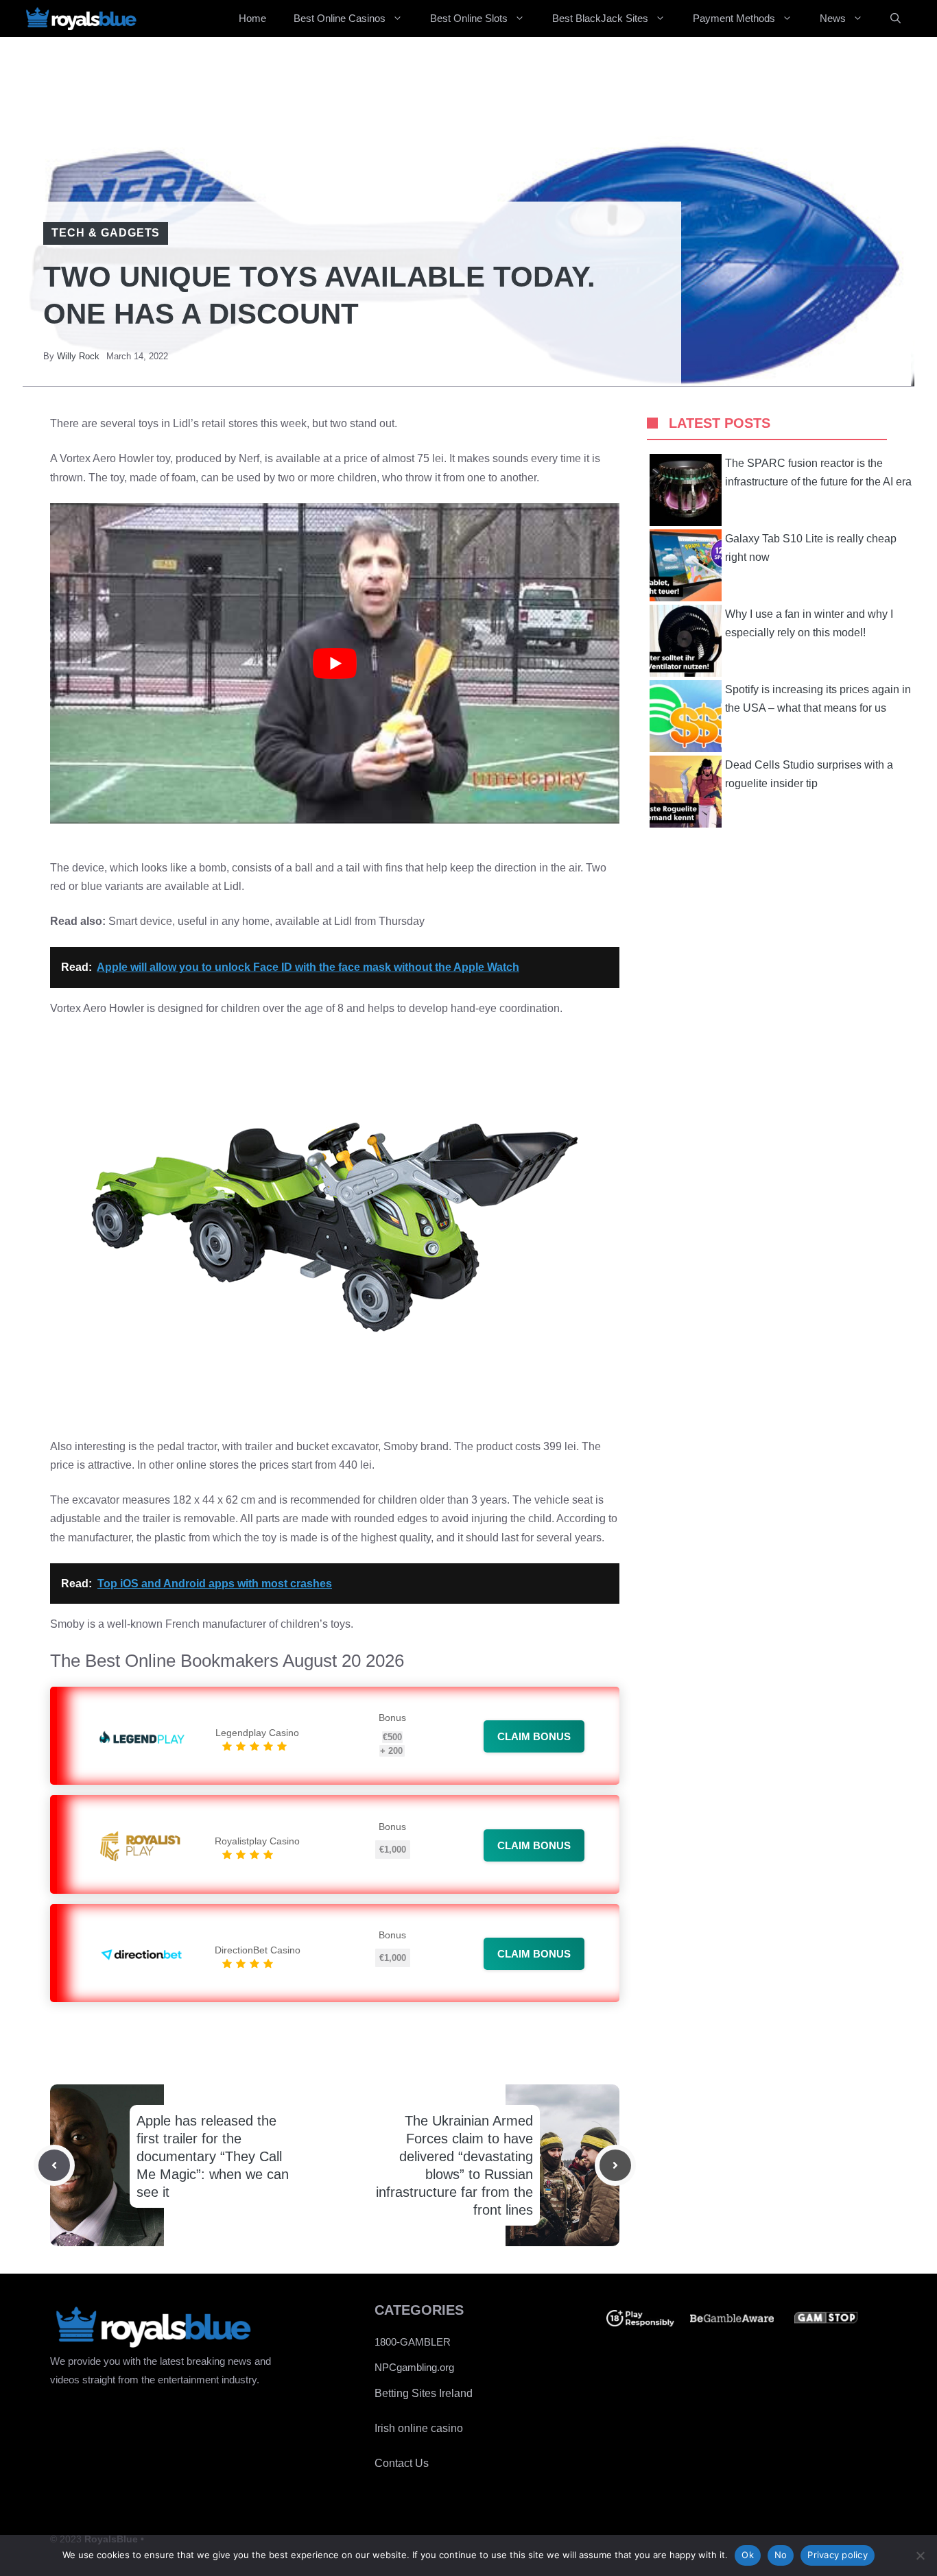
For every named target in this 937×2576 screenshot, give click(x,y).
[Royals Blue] (81, 19)
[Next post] (615, 2165)
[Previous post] (54, 2165)
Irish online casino (419, 2428)
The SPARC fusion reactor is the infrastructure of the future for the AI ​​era (818, 472)
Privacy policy (838, 2555)
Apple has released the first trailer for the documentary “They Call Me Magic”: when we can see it (213, 2156)
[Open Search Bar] (896, 19)
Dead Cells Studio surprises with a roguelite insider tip (809, 774)
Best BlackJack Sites (600, 18)
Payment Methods (734, 18)
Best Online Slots (469, 18)
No (781, 2555)
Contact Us (402, 2463)
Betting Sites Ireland (424, 2393)
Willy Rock (78, 356)
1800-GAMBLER (413, 2342)
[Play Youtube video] (335, 663)
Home (252, 18)
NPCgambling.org (414, 2367)
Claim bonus (534, 1736)
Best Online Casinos (340, 18)
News (833, 18)
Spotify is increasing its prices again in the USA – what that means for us (818, 699)
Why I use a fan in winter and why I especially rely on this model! (809, 623)
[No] (920, 2555)
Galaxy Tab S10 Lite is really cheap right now (811, 548)
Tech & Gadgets (106, 233)
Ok (748, 2555)
